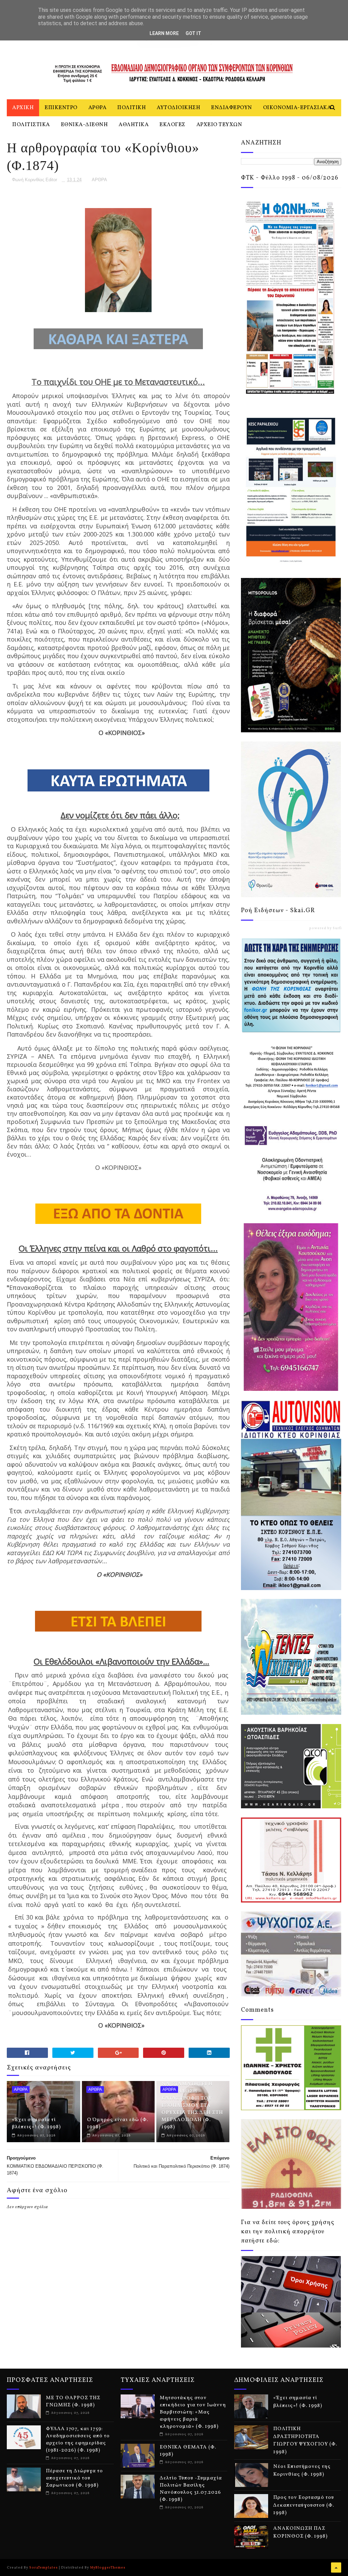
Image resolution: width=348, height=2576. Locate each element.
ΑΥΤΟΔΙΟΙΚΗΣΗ (178, 108)
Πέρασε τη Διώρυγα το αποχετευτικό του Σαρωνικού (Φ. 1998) (74, 2478)
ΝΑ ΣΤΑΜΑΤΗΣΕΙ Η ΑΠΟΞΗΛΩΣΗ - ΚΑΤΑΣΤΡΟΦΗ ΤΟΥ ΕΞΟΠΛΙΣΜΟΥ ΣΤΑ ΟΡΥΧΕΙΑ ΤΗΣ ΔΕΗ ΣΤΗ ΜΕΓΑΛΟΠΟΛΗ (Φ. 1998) (192, 2106)
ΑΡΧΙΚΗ (23, 108)
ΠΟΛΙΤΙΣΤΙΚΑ (31, 125)
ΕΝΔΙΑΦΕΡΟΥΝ (232, 108)
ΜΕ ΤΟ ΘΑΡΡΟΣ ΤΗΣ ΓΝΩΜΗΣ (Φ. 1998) (73, 2402)
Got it (193, 33)
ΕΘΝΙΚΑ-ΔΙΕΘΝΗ (84, 125)
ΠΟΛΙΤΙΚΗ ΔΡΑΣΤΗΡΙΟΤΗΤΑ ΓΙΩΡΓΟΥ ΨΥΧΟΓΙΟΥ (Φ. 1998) (305, 2441)
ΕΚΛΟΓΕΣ (172, 125)
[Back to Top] (336, 2568)
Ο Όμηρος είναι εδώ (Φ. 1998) (118, 2123)
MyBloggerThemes (108, 2568)
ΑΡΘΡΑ (98, 108)
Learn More (164, 33)
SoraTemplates (43, 2568)
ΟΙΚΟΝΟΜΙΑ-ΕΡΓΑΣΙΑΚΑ (297, 108)
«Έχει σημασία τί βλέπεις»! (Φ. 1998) (36, 2123)
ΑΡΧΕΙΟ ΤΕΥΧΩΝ (219, 125)
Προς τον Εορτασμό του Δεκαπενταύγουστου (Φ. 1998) (304, 2505)
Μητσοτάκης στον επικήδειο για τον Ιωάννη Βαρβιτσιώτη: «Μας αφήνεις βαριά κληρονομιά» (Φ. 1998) (193, 2412)
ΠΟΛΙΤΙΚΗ (132, 108)
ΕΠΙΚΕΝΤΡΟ (61, 108)
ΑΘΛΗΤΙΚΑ (134, 125)
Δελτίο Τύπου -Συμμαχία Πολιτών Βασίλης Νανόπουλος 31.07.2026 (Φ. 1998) (191, 2489)
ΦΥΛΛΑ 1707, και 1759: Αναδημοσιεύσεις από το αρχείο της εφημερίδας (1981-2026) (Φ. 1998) (78, 2440)
